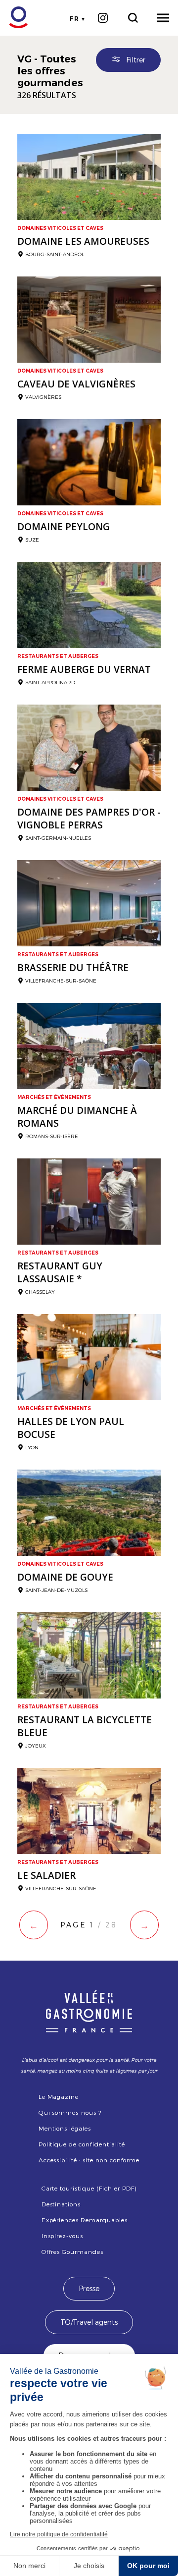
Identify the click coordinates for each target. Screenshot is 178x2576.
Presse (89, 2288)
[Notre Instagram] (103, 18)
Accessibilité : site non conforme (89, 2160)
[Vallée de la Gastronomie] (13, 18)
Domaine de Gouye (65, 1577)
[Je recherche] (133, 18)
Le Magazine (59, 2096)
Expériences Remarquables (85, 2220)
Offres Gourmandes (72, 2251)
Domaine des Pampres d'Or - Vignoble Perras (89, 819)
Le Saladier (46, 1875)
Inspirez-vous (62, 2236)
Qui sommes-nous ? (70, 2112)
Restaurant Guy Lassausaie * (60, 1272)
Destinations (61, 2204)
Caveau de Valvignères (76, 384)
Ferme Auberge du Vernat (84, 669)
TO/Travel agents (89, 2322)
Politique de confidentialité (82, 2144)
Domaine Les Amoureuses (83, 241)
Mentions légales (65, 2128)
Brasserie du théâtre (73, 968)
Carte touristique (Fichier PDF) (89, 2188)
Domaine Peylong (64, 527)
